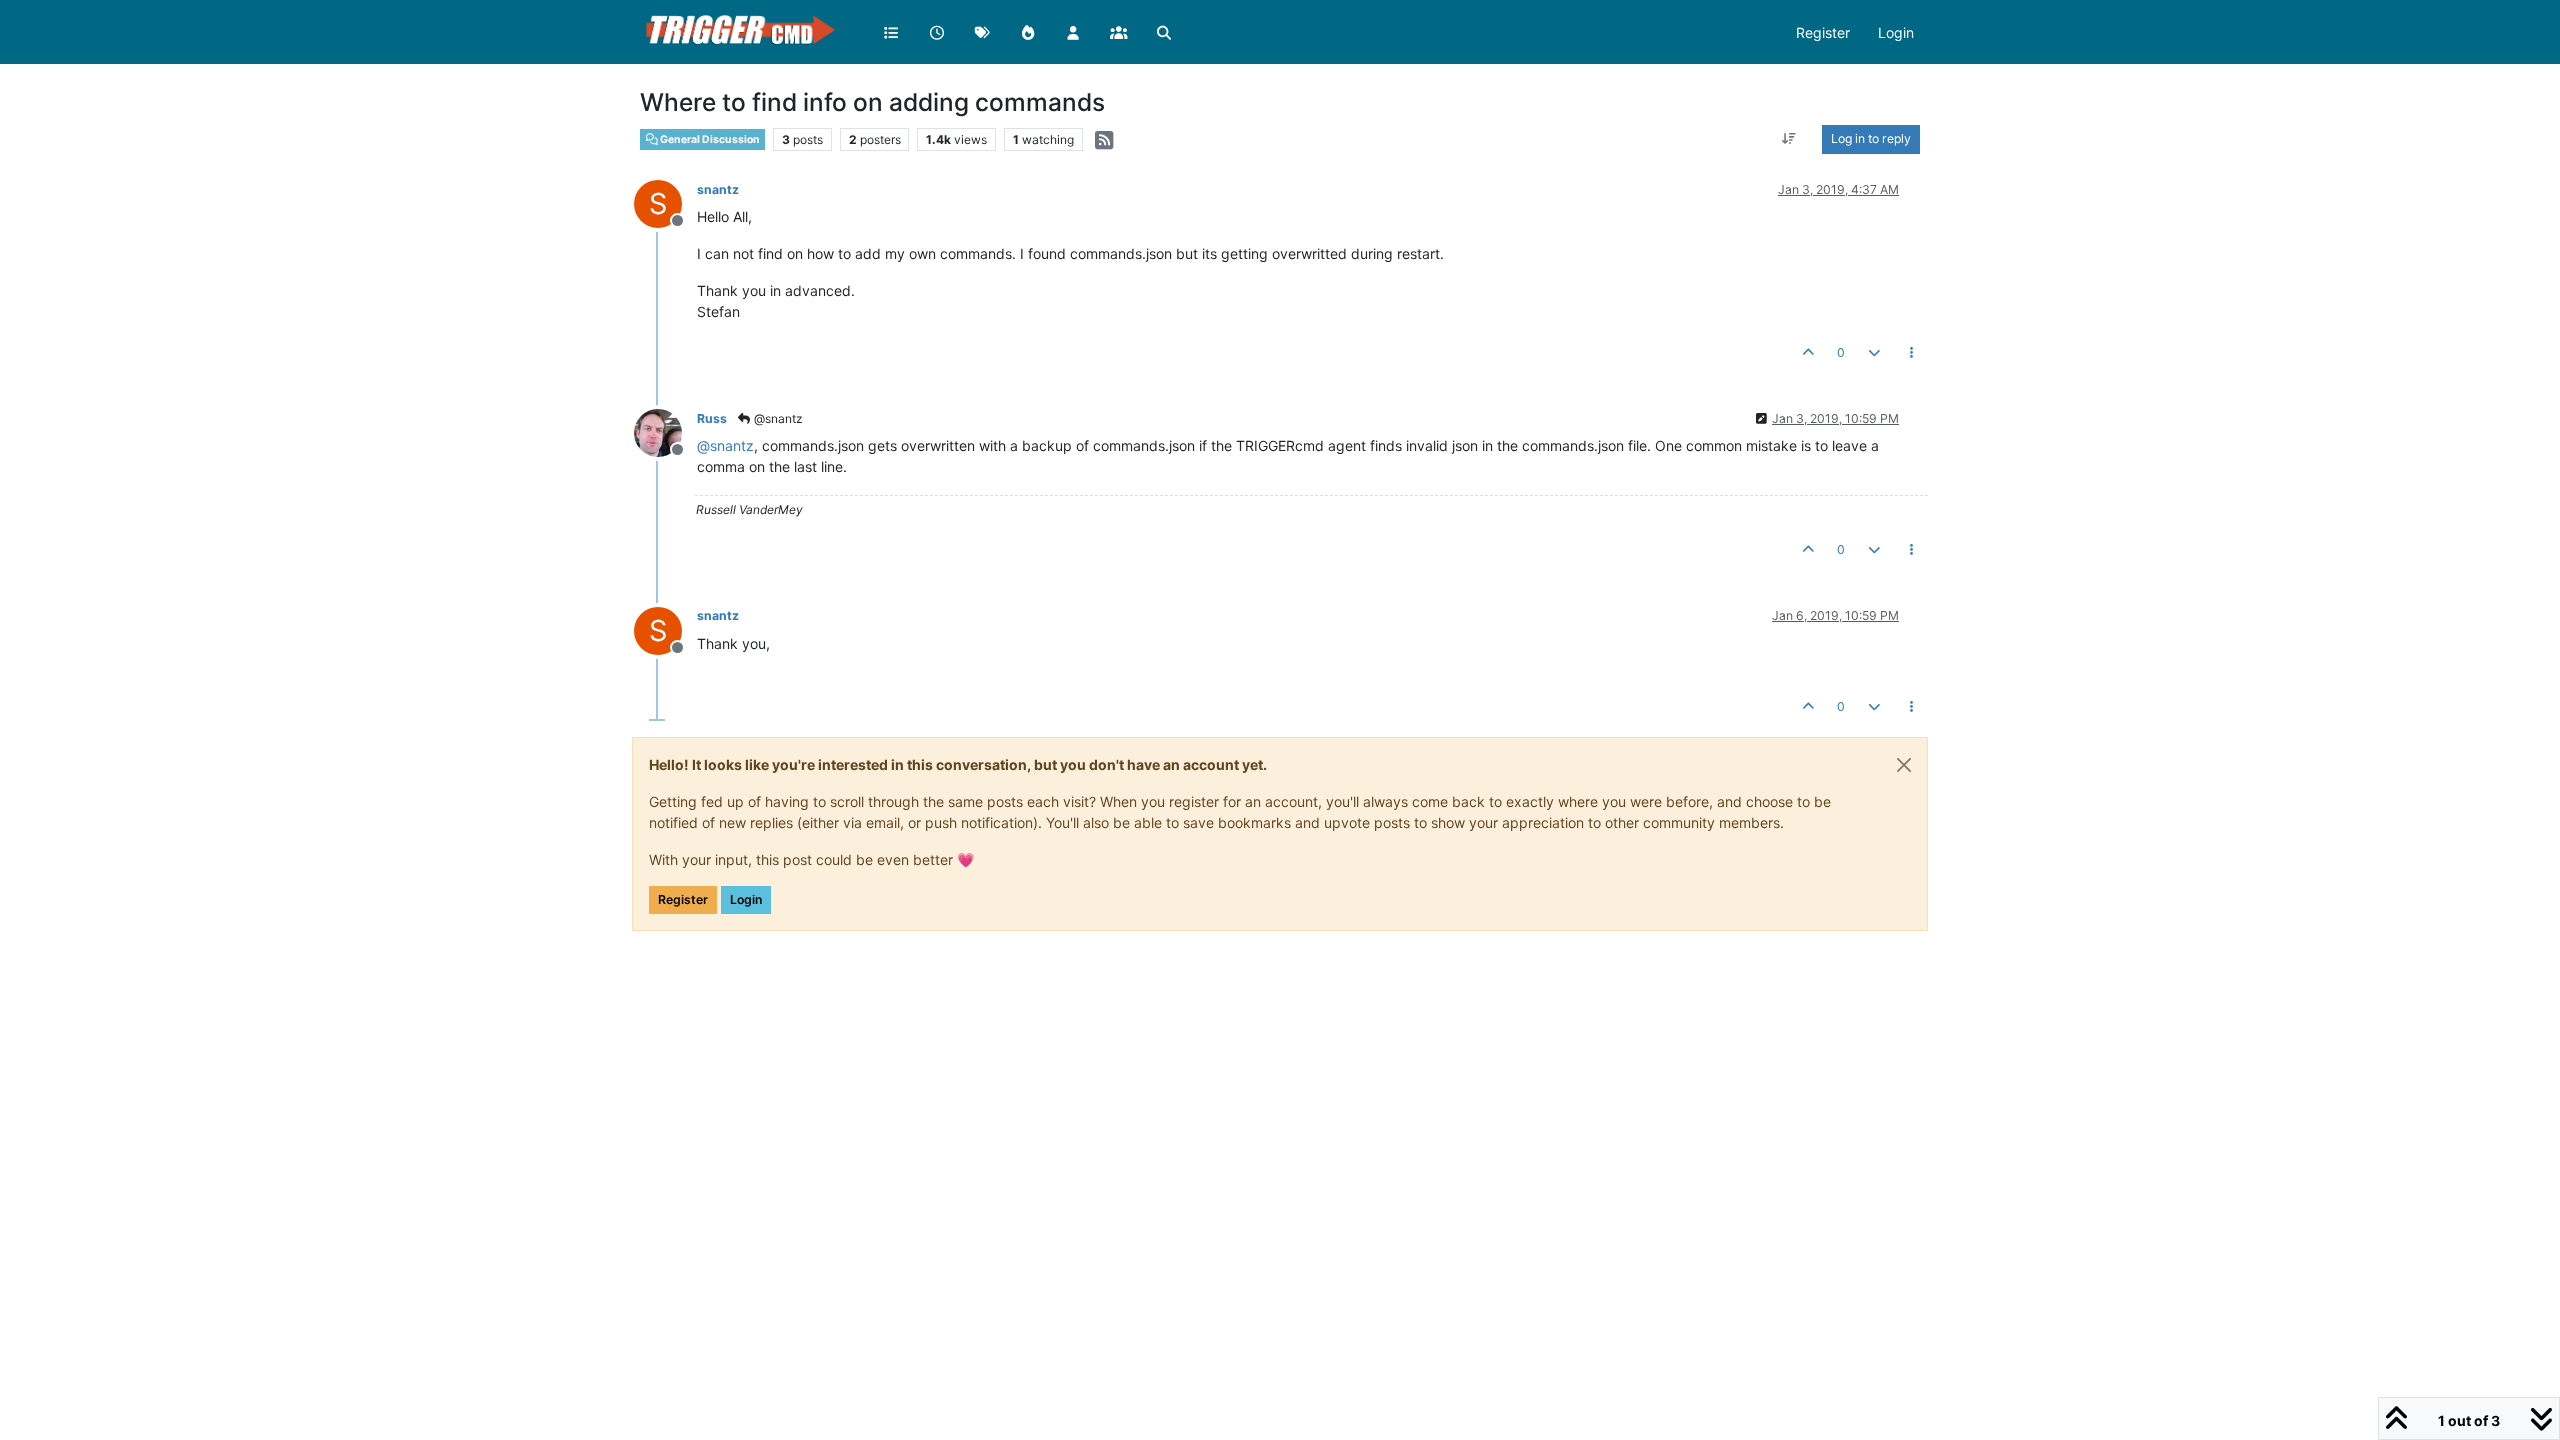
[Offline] (665, 431)
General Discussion (709, 139)
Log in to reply (1871, 138)
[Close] (1904, 765)
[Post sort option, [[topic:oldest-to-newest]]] (1789, 139)
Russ (712, 418)
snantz (718, 189)
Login (746, 899)
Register (683, 899)
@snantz (777, 418)
